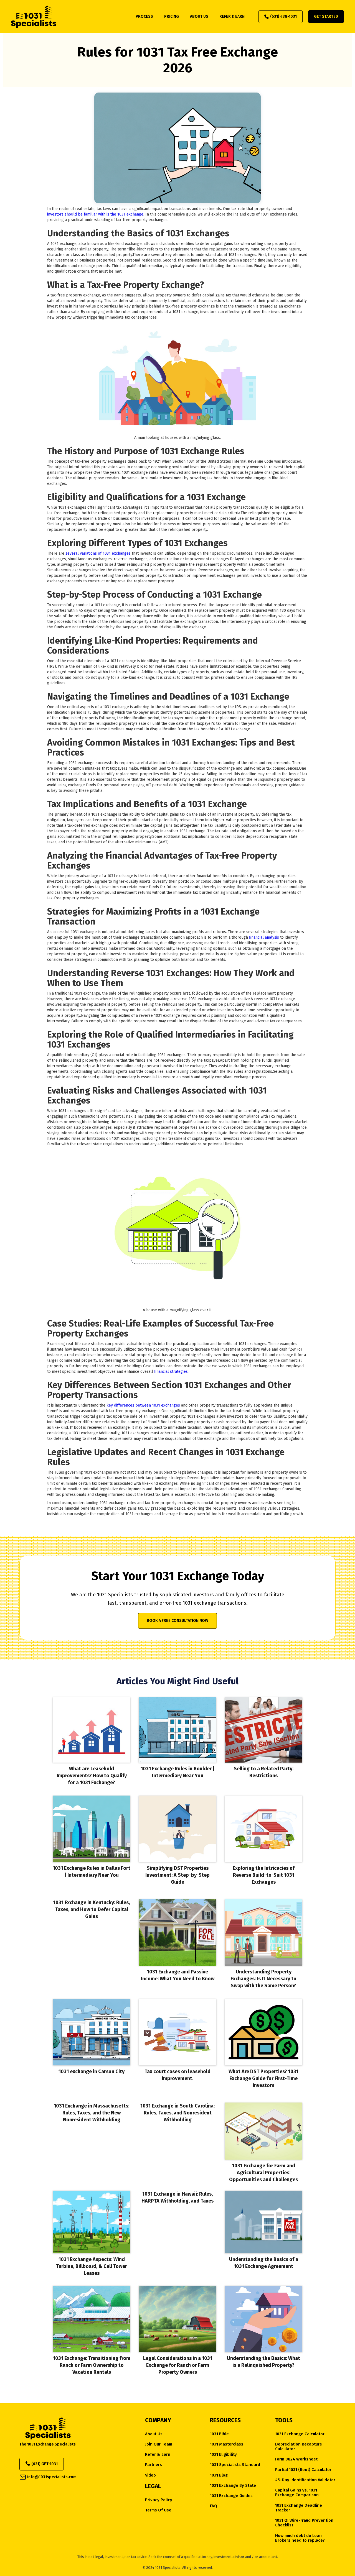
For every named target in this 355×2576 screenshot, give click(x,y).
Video (150, 2475)
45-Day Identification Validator (305, 2480)
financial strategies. (171, 1372)
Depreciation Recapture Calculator (299, 2447)
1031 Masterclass (227, 2444)
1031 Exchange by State (233, 2486)
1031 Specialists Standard (235, 2465)
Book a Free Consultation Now (177, 1621)
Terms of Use (158, 2510)
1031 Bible (219, 2434)
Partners (154, 2465)
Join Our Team (159, 2444)
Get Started (326, 16)
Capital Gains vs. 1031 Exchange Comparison (297, 2493)
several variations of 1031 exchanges (99, 553)
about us (199, 16)
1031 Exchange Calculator (300, 2434)
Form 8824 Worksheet (296, 2459)
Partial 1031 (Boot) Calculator (303, 2470)
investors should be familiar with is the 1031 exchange (95, 214)
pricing (172, 16)
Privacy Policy (159, 2500)
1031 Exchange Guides (231, 2496)
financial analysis (264, 937)
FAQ (214, 2506)
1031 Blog (219, 2475)
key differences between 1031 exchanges (143, 1405)
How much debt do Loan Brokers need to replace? (300, 2538)
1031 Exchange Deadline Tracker (299, 2508)
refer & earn (232, 16)
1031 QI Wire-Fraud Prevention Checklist (304, 2523)
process (144, 16)
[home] (34, 17)
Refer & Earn (158, 2455)
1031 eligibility (223, 2455)
